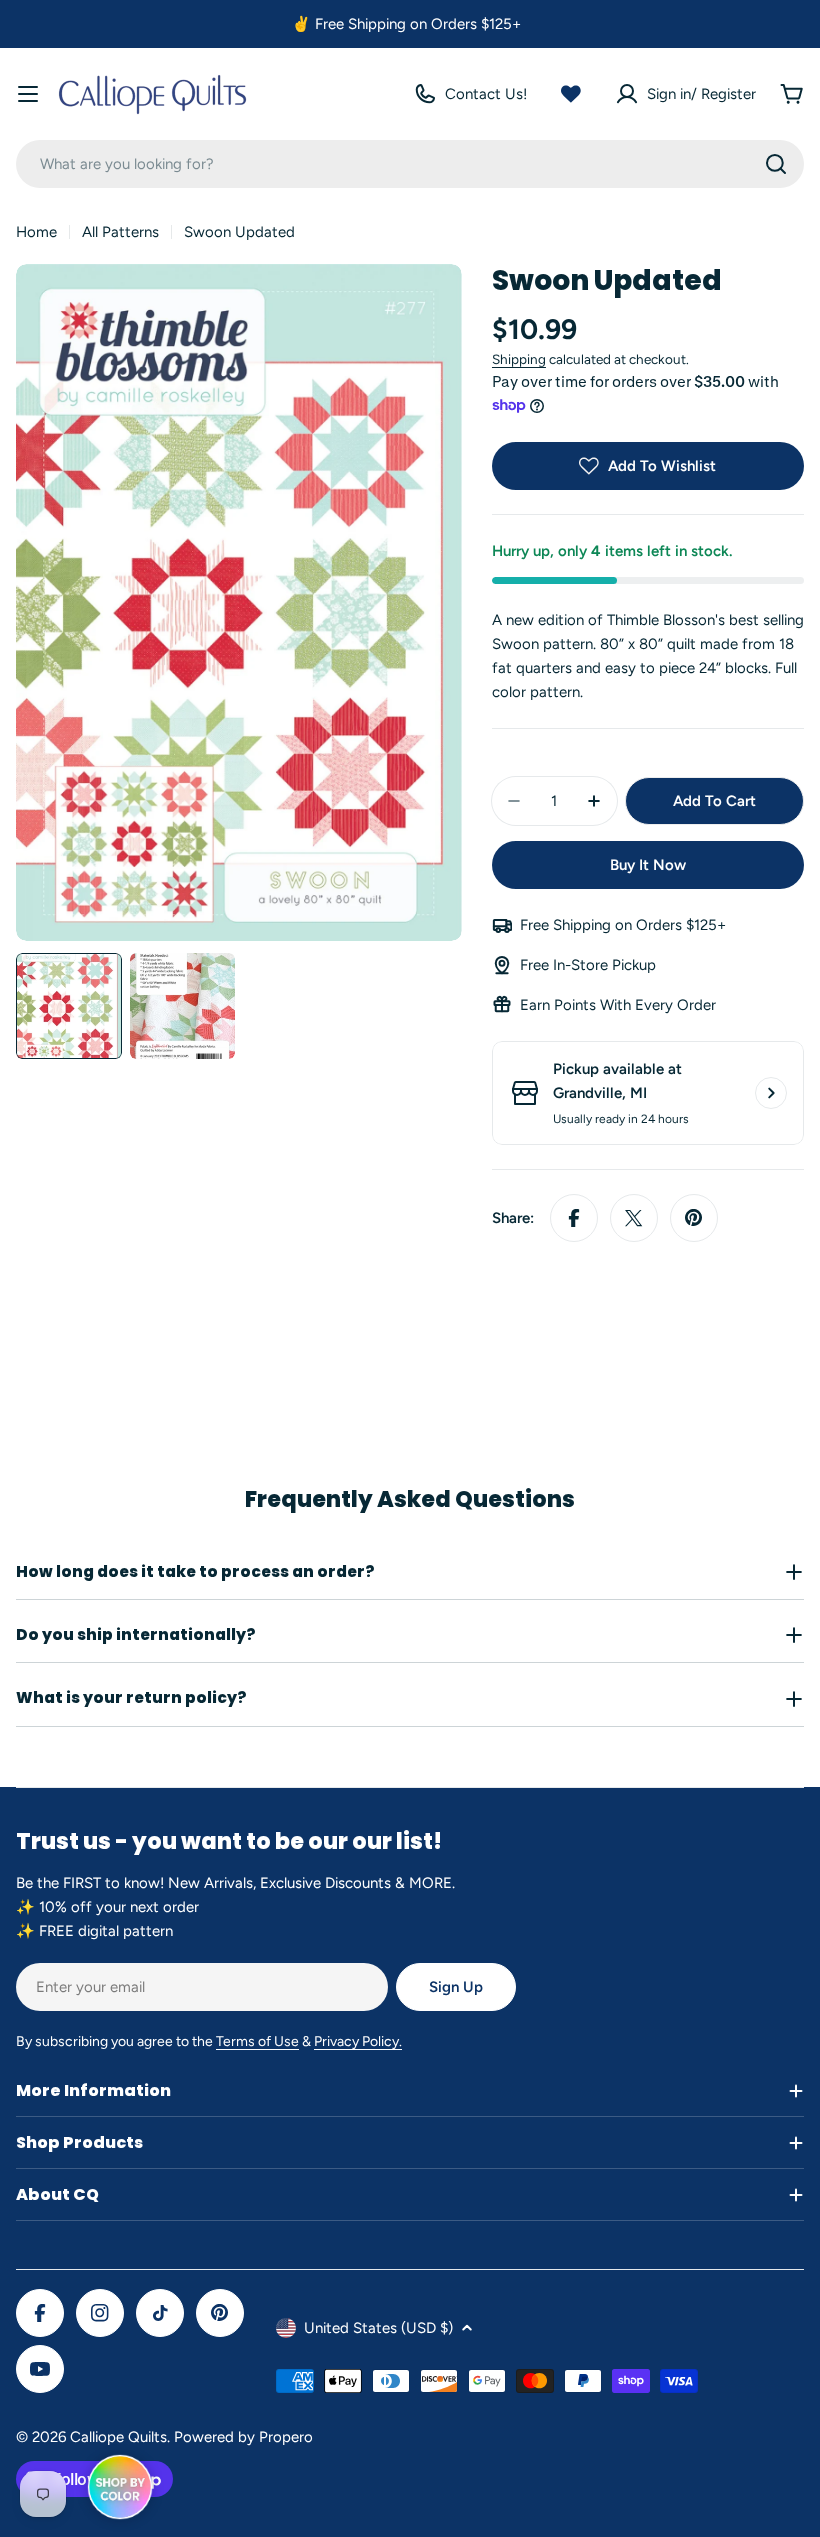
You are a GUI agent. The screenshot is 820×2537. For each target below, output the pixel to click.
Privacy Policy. (358, 2041)
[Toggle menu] (28, 94)
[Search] (776, 164)
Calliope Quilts (118, 2437)
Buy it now (648, 865)
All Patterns (120, 232)
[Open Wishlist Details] (571, 94)
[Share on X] (634, 1218)
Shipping (519, 359)
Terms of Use (257, 2041)
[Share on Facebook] (574, 1218)
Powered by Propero (243, 2437)
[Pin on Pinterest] (694, 1218)
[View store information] (771, 1093)
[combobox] (410, 164)
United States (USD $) (378, 2328)
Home (36, 232)
